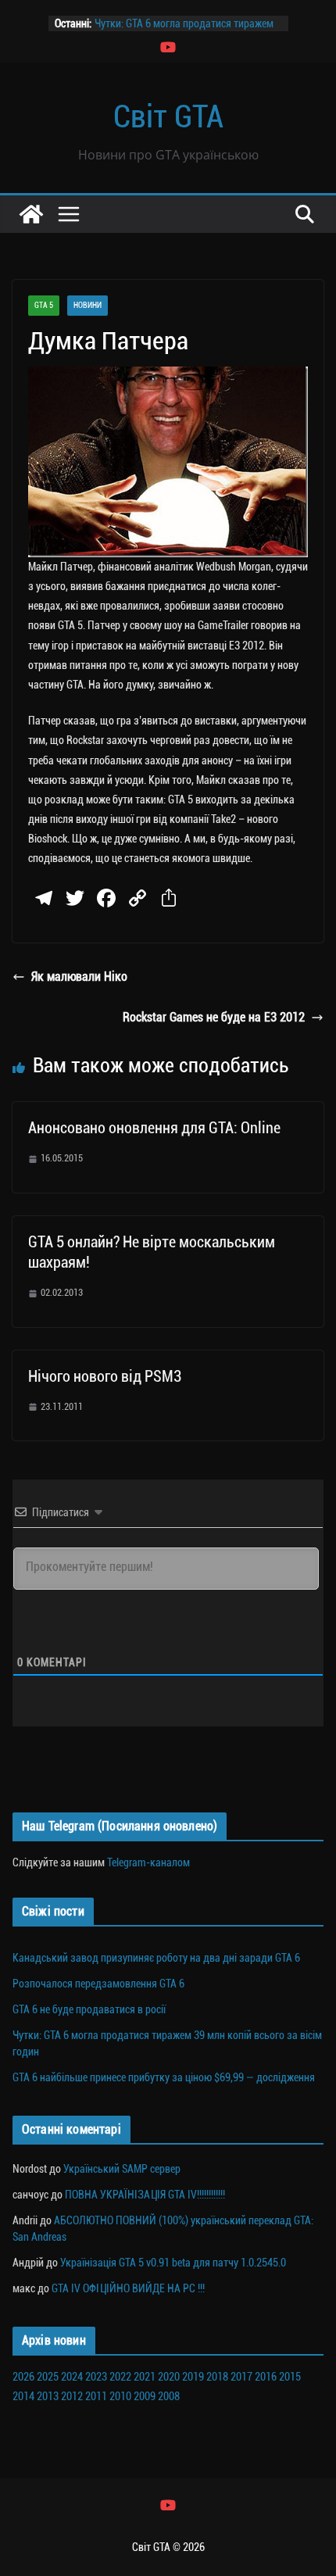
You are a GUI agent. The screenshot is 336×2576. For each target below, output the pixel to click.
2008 (169, 2396)
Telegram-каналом (148, 1862)
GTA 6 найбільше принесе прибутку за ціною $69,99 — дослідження (164, 2077)
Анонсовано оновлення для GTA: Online (154, 1128)
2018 (217, 2377)
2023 (96, 2377)
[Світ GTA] (31, 214)
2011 (96, 2396)
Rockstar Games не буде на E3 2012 (214, 1017)
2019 (193, 2377)
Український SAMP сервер (122, 2169)
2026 (23, 2377)
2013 (48, 2396)
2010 (120, 2396)
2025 (48, 2377)
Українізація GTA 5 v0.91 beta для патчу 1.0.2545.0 (173, 2263)
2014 (23, 2396)
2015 (290, 2377)
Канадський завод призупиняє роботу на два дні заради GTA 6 (156, 1958)
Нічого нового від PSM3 (105, 1376)
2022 (120, 2377)
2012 (72, 2396)
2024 (72, 2377)
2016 (266, 2377)
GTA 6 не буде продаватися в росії (89, 2009)
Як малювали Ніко (79, 977)
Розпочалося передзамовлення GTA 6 (98, 1984)
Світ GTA (168, 117)
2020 (169, 2377)
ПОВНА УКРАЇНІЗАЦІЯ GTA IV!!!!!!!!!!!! (145, 2195)
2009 (145, 2396)
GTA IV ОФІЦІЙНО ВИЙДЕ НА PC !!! (128, 2288)
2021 (145, 2377)
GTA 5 (44, 305)
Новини (88, 305)
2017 (241, 2377)
